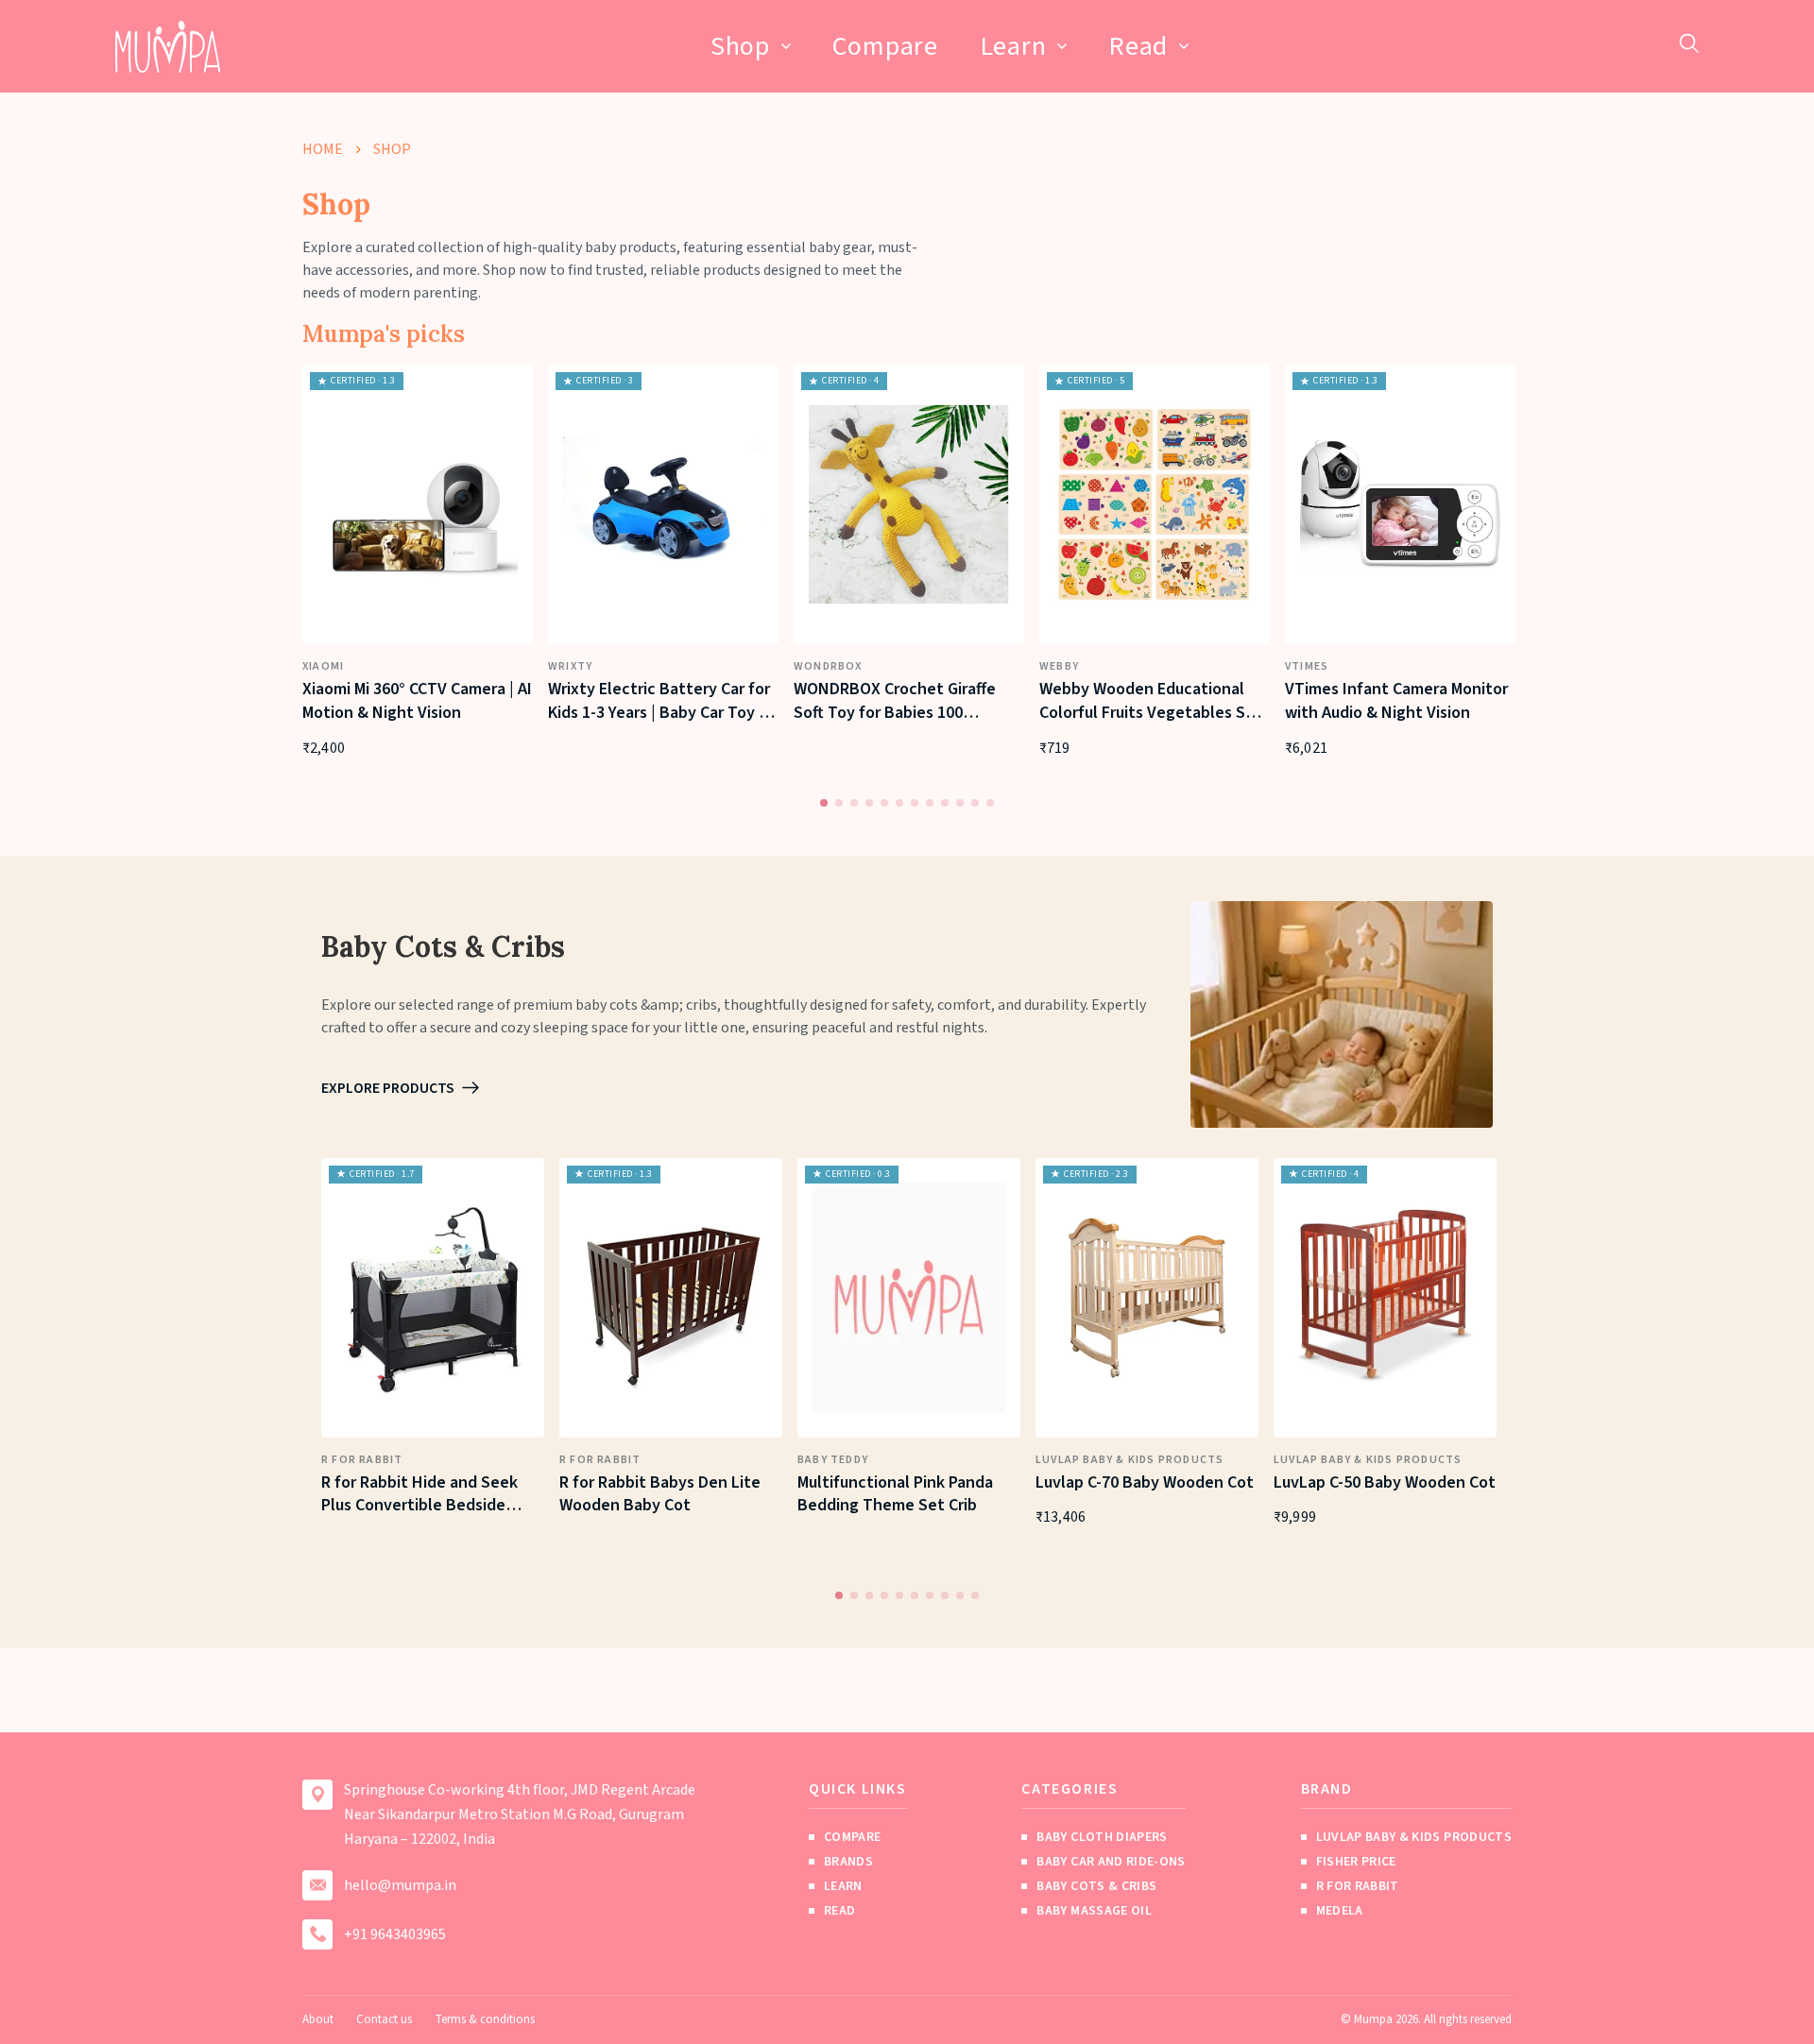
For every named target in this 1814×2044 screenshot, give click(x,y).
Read (1138, 46)
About (318, 2019)
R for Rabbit (1358, 1886)
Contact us (384, 2019)
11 (976, 804)
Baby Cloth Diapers (1102, 1837)
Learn (1013, 46)
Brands (848, 1862)
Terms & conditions (485, 2019)
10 (961, 804)
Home (323, 149)
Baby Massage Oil (1094, 1911)
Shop (740, 46)
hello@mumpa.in (400, 1885)
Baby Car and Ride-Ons (1111, 1862)
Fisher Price (1356, 1862)
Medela (1340, 1911)
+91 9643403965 (395, 1934)
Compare (885, 46)
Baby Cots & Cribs (1096, 1886)
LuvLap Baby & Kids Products (1414, 1837)
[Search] (1689, 43)
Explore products (388, 1088)
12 (991, 804)
